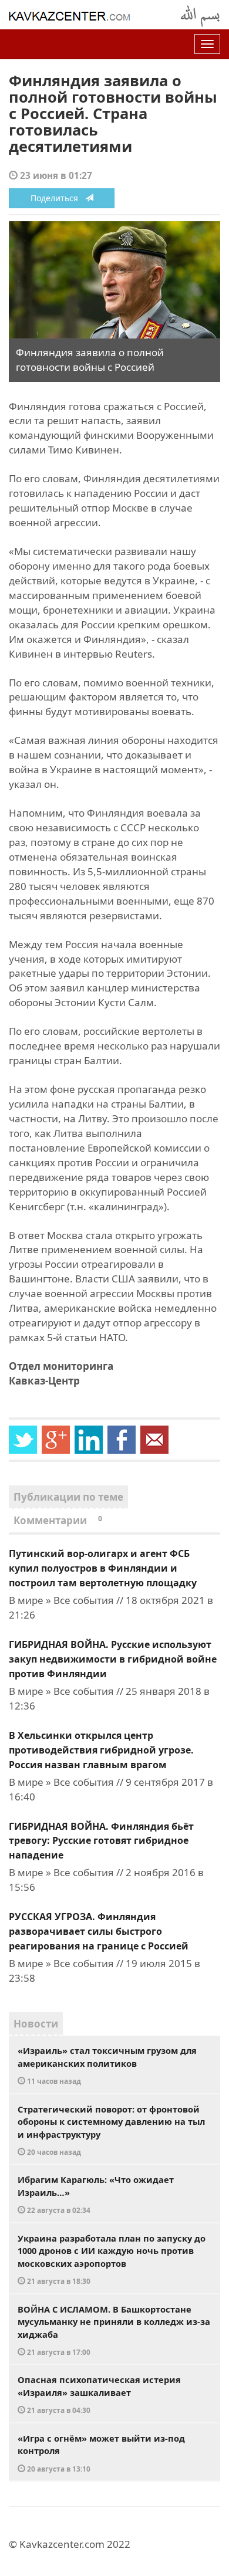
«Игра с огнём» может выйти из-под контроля (101, 2453)
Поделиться (58, 198)
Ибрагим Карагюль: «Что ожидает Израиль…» (96, 2194)
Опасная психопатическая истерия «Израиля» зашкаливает (99, 2394)
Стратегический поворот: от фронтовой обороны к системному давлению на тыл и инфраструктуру (111, 2130)
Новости (36, 2024)
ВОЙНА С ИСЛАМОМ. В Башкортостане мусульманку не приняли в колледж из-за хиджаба (114, 2330)
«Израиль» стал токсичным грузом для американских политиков (107, 2065)
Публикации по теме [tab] (68, 1497)
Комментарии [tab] (58, 1520)
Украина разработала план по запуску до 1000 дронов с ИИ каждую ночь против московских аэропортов (112, 2259)
